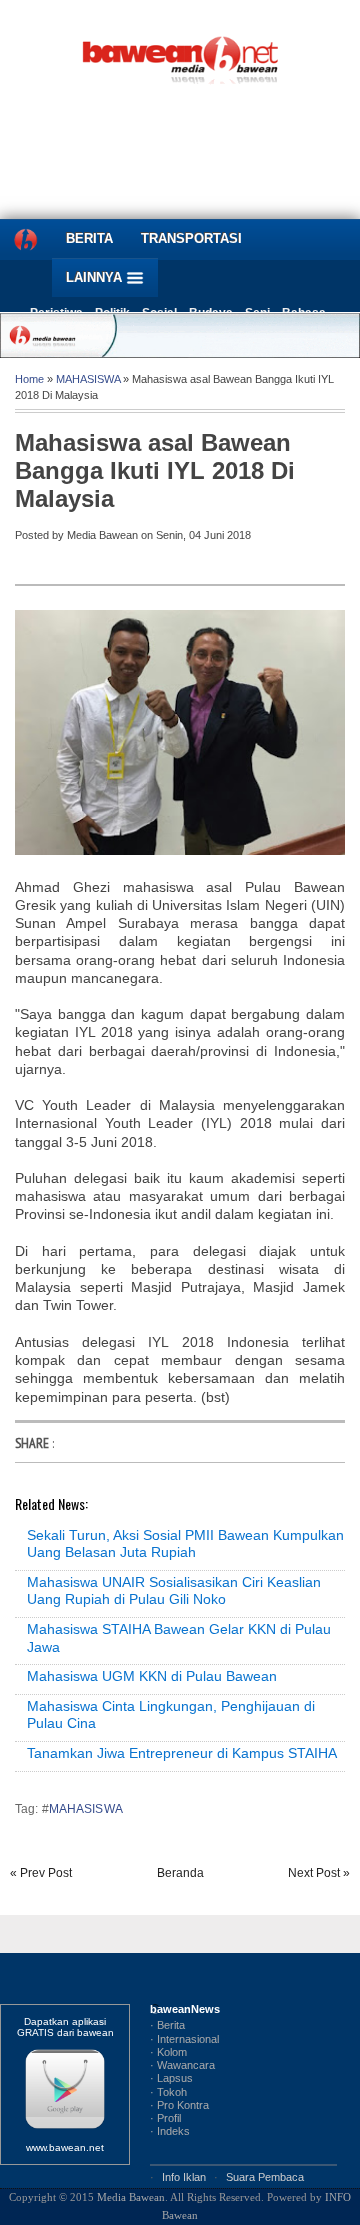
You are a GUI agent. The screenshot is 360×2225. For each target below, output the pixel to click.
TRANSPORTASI (191, 238)
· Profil (165, 2118)
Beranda (180, 1873)
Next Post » (319, 1873)
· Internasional (184, 2039)
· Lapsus (171, 2078)
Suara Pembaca (265, 2177)
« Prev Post (41, 1873)
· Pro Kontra (179, 2105)
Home (29, 379)
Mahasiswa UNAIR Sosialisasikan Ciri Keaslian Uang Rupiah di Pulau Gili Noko (174, 1591)
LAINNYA (96, 277)
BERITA (89, 238)
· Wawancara (182, 2065)
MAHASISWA (88, 379)
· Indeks (170, 2131)
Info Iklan (184, 2177)
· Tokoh (168, 2092)
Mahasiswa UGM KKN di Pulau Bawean (152, 1676)
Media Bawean (131, 2197)
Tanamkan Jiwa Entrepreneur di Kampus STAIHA (182, 1753)
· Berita (167, 2025)
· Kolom (168, 2052)
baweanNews (185, 2009)
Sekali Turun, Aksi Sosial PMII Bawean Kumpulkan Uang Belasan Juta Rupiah (185, 1544)
